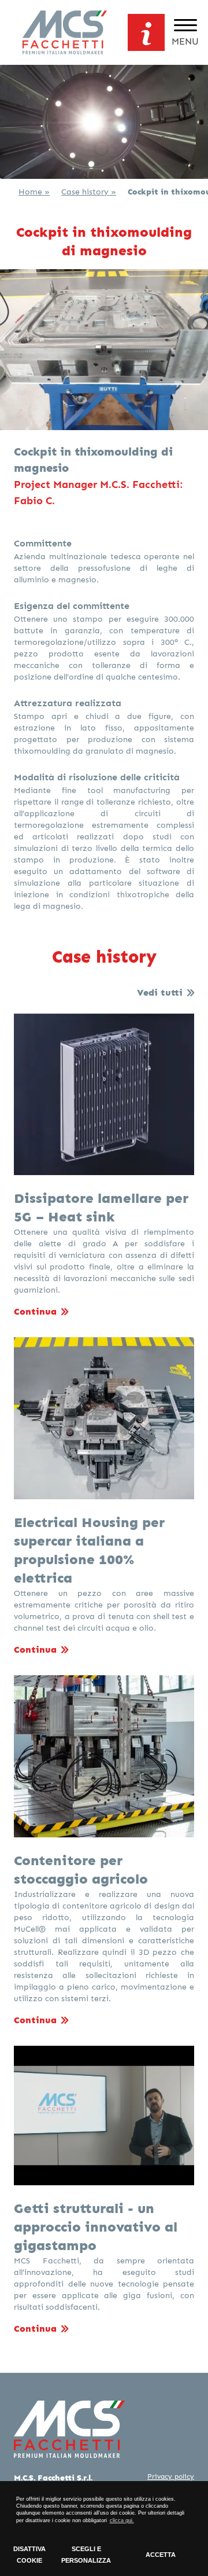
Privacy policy (171, 2476)
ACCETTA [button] (161, 2555)
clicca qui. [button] (122, 2520)
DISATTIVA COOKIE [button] (29, 2555)
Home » (34, 192)
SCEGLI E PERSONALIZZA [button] (86, 2555)
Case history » (89, 192)
